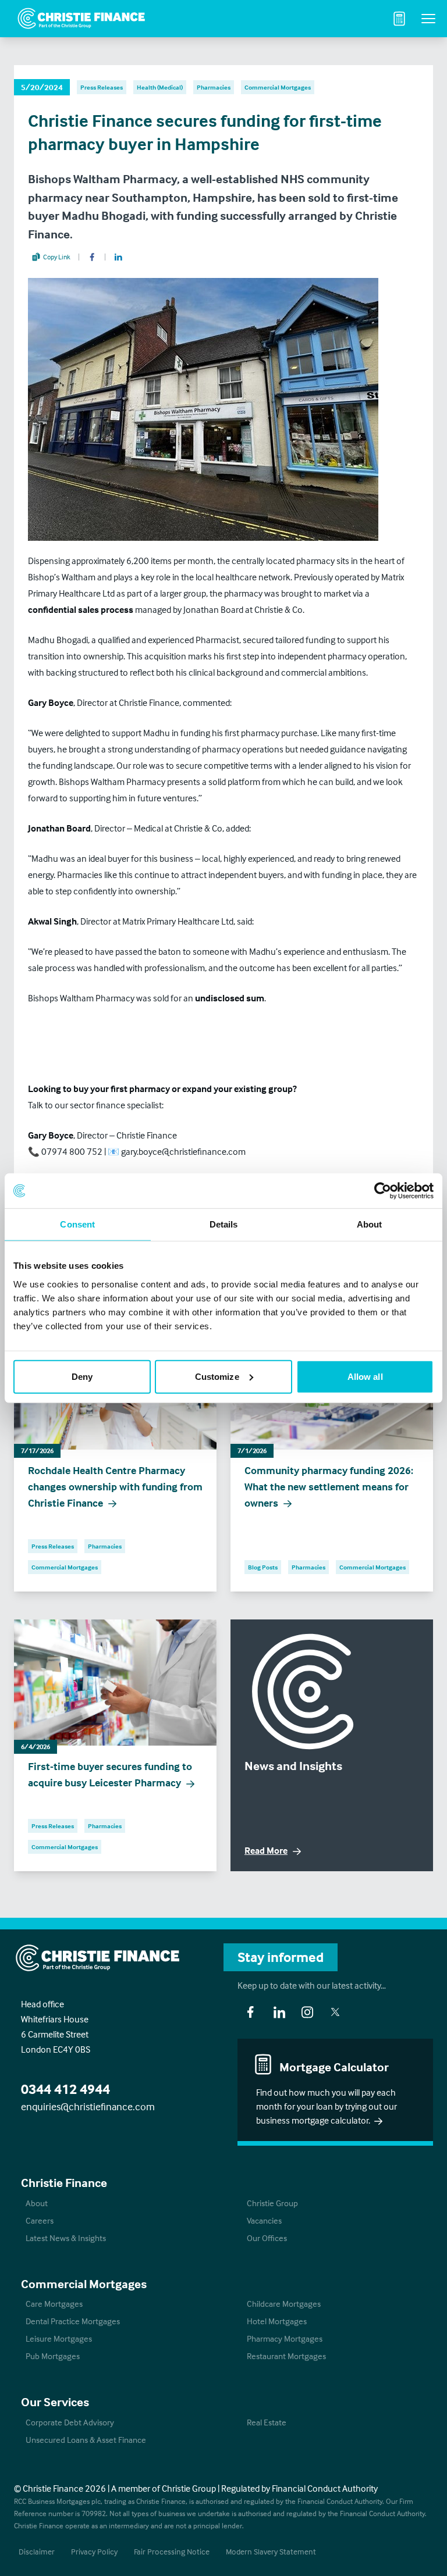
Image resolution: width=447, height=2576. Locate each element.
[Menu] (428, 19)
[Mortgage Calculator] (399, 19)
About (37, 2203)
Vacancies (264, 2220)
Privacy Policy (94, 2551)
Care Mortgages (54, 2304)
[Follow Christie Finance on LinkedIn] (279, 2012)
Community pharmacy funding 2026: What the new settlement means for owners (329, 1487)
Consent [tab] (77, 1224)
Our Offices (267, 2238)
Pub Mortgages (53, 2356)
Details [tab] (224, 1224)
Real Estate (267, 2422)
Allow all (365, 1376)
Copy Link (57, 257)
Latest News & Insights (66, 2238)
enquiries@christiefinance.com (88, 2106)
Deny (82, 1376)
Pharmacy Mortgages (285, 2338)
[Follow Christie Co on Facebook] (250, 2012)
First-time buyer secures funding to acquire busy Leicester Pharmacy (110, 1774)
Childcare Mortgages (284, 2304)
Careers (40, 2220)
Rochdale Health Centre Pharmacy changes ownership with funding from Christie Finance (115, 1487)
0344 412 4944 (65, 2089)
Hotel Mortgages (277, 2321)
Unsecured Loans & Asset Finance (86, 2440)
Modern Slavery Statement (271, 2551)
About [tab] (370, 1224)
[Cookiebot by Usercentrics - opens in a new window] (383, 1191)
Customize (217, 1376)
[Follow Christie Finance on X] (335, 2012)
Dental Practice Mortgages (73, 2321)
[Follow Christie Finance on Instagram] (307, 2012)
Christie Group (272, 2203)
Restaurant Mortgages (286, 2356)
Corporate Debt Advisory (70, 2422)
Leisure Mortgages (59, 2338)
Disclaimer (37, 2551)
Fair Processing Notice (172, 2551)
